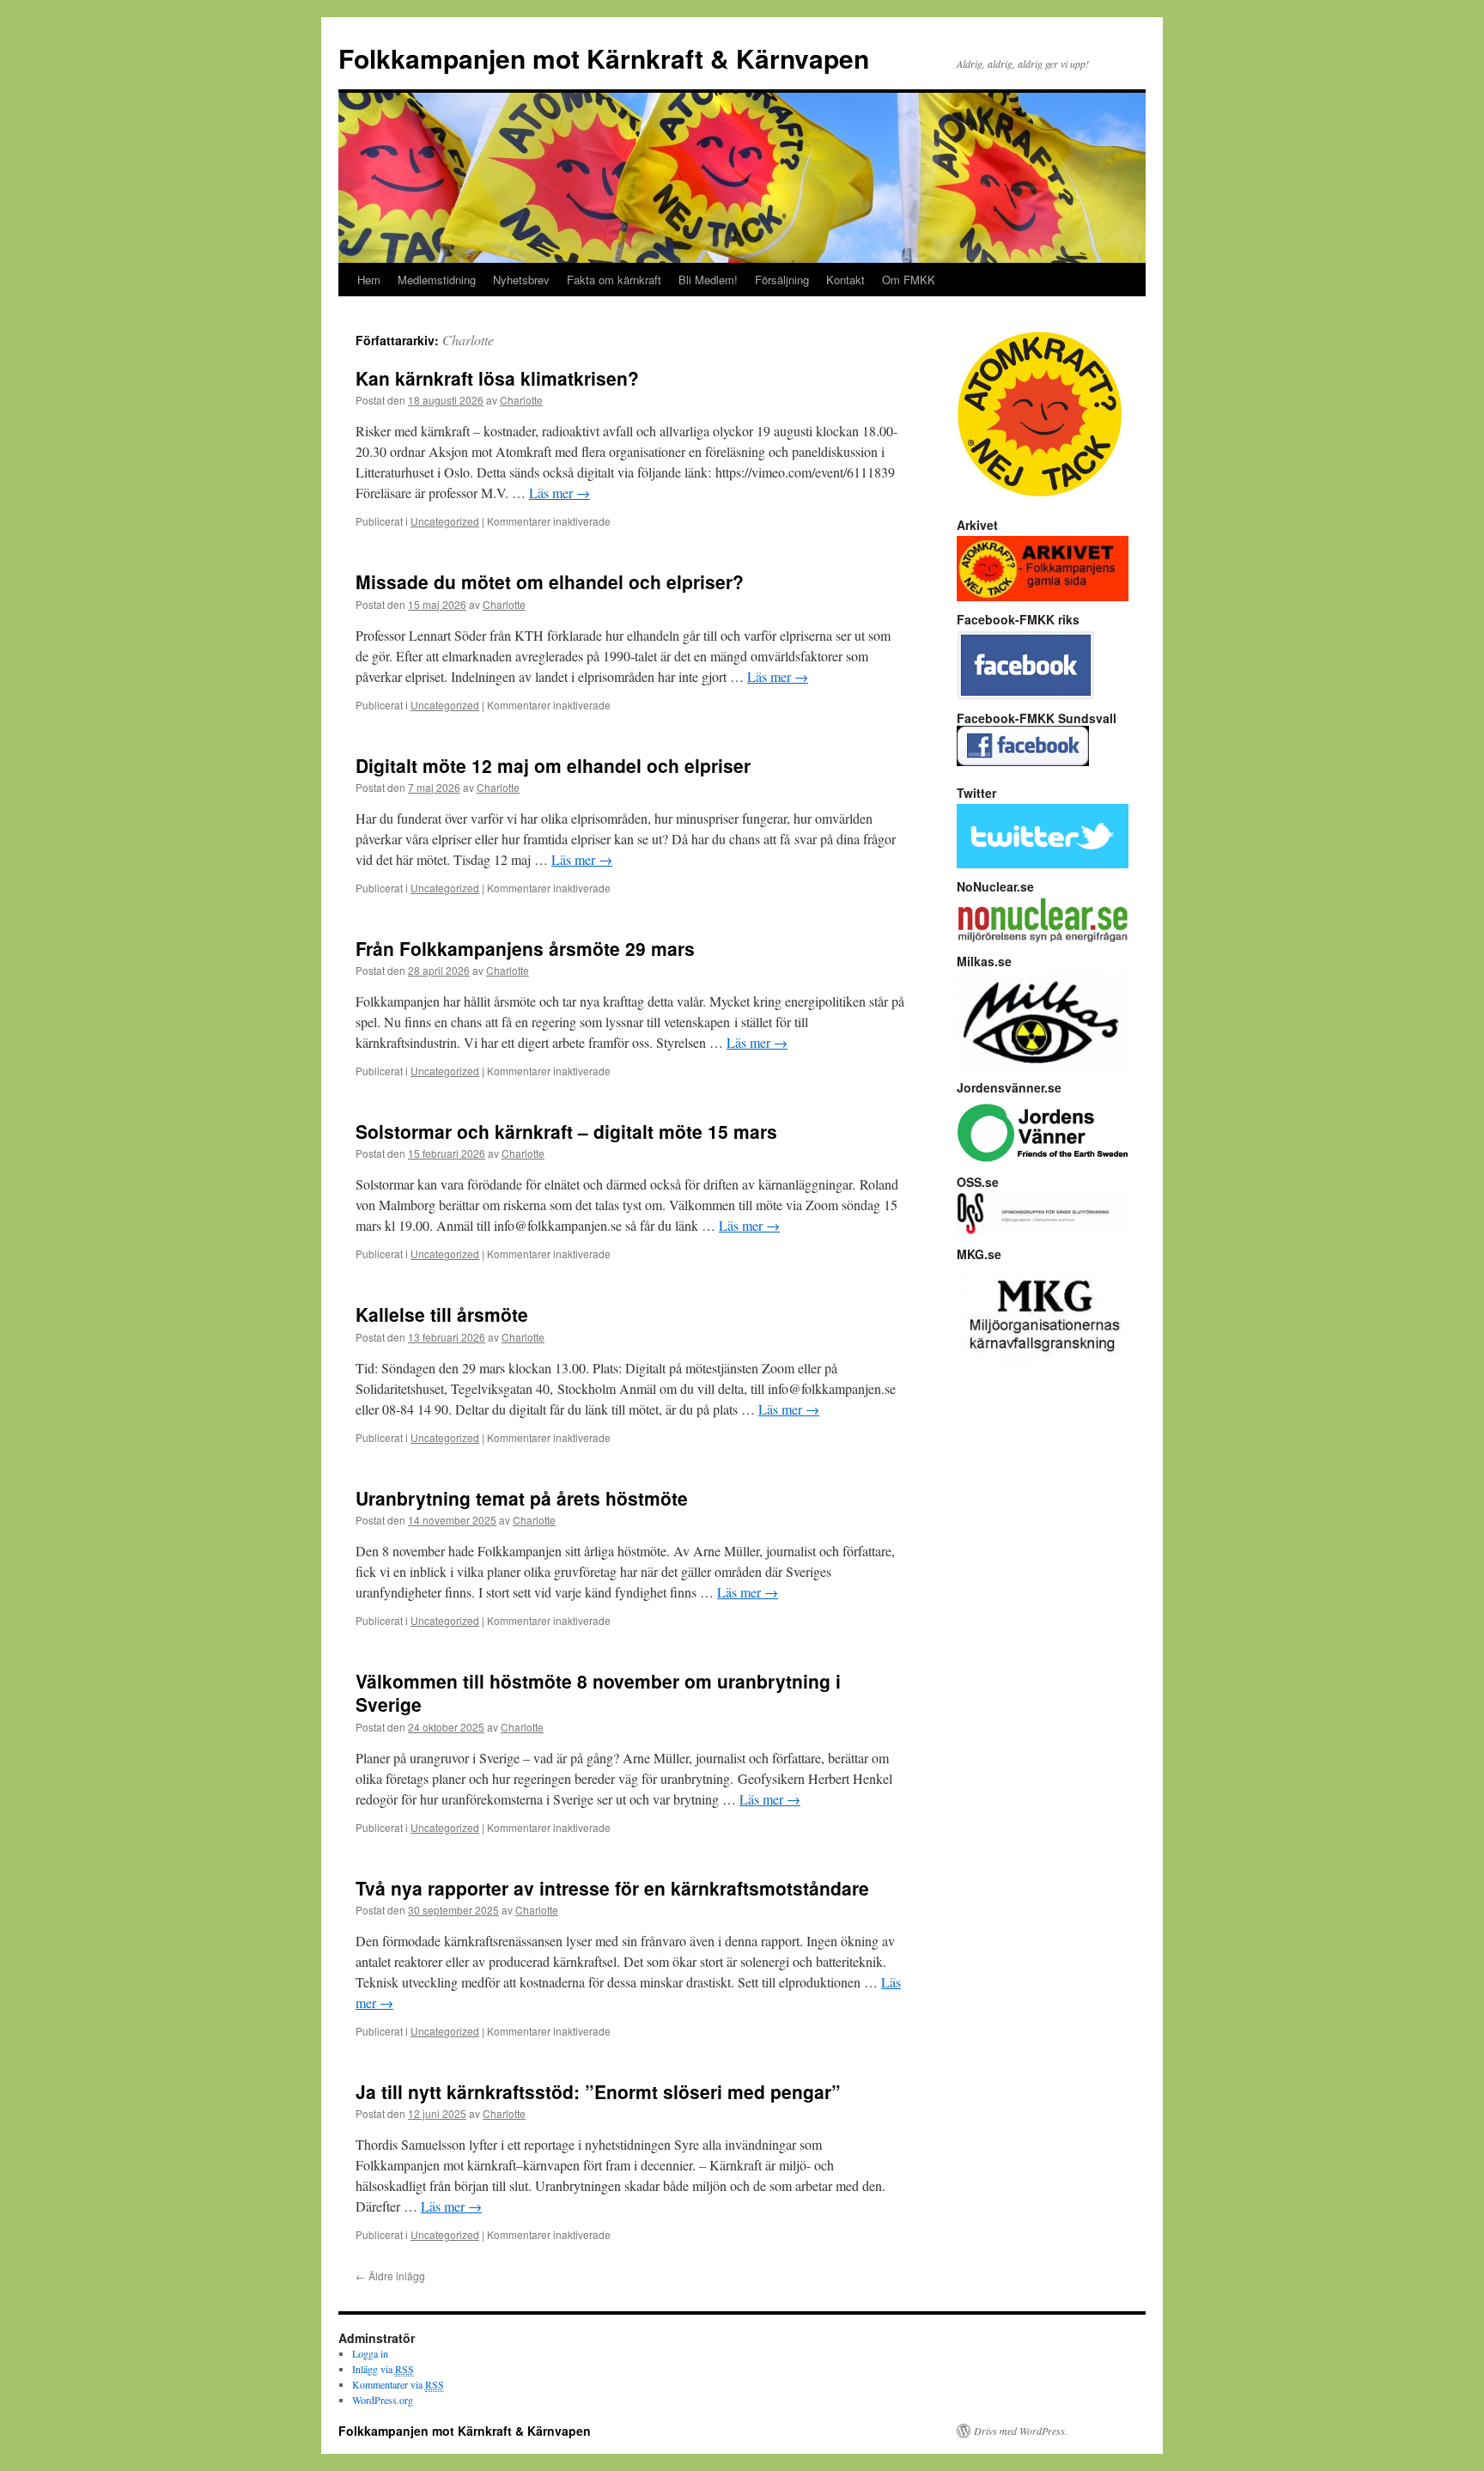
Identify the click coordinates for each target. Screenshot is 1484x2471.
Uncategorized (445, 521)
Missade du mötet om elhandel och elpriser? (550, 581)
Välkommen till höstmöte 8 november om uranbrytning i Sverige (598, 1692)
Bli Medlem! (708, 280)
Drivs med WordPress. (1021, 2431)
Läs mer (560, 493)
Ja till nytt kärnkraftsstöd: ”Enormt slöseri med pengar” (598, 2091)
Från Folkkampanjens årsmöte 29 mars (525, 948)
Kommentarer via (398, 2384)
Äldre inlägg (390, 2276)
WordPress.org (383, 2400)
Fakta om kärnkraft (614, 280)
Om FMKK (909, 280)
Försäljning (782, 280)
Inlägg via (383, 2369)
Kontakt (845, 280)
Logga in (370, 2353)
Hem (369, 280)
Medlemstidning (437, 280)
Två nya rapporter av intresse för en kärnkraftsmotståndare (612, 1888)
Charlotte (468, 340)
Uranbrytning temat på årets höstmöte (522, 1498)
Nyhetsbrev (521, 280)
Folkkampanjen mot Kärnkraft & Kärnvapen (604, 58)
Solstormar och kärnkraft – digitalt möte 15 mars (566, 1131)
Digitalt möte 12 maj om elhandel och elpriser (553, 765)
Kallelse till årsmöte (442, 1314)
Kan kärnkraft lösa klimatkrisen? (497, 378)
